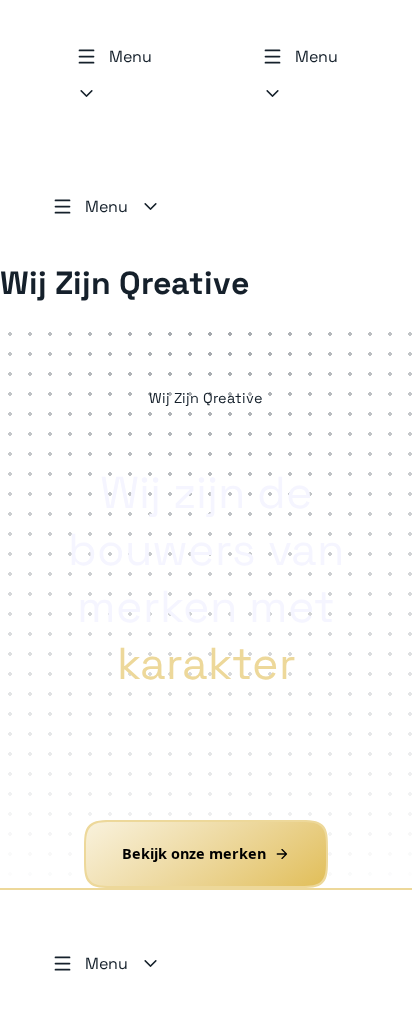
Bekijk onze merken (194, 854)
